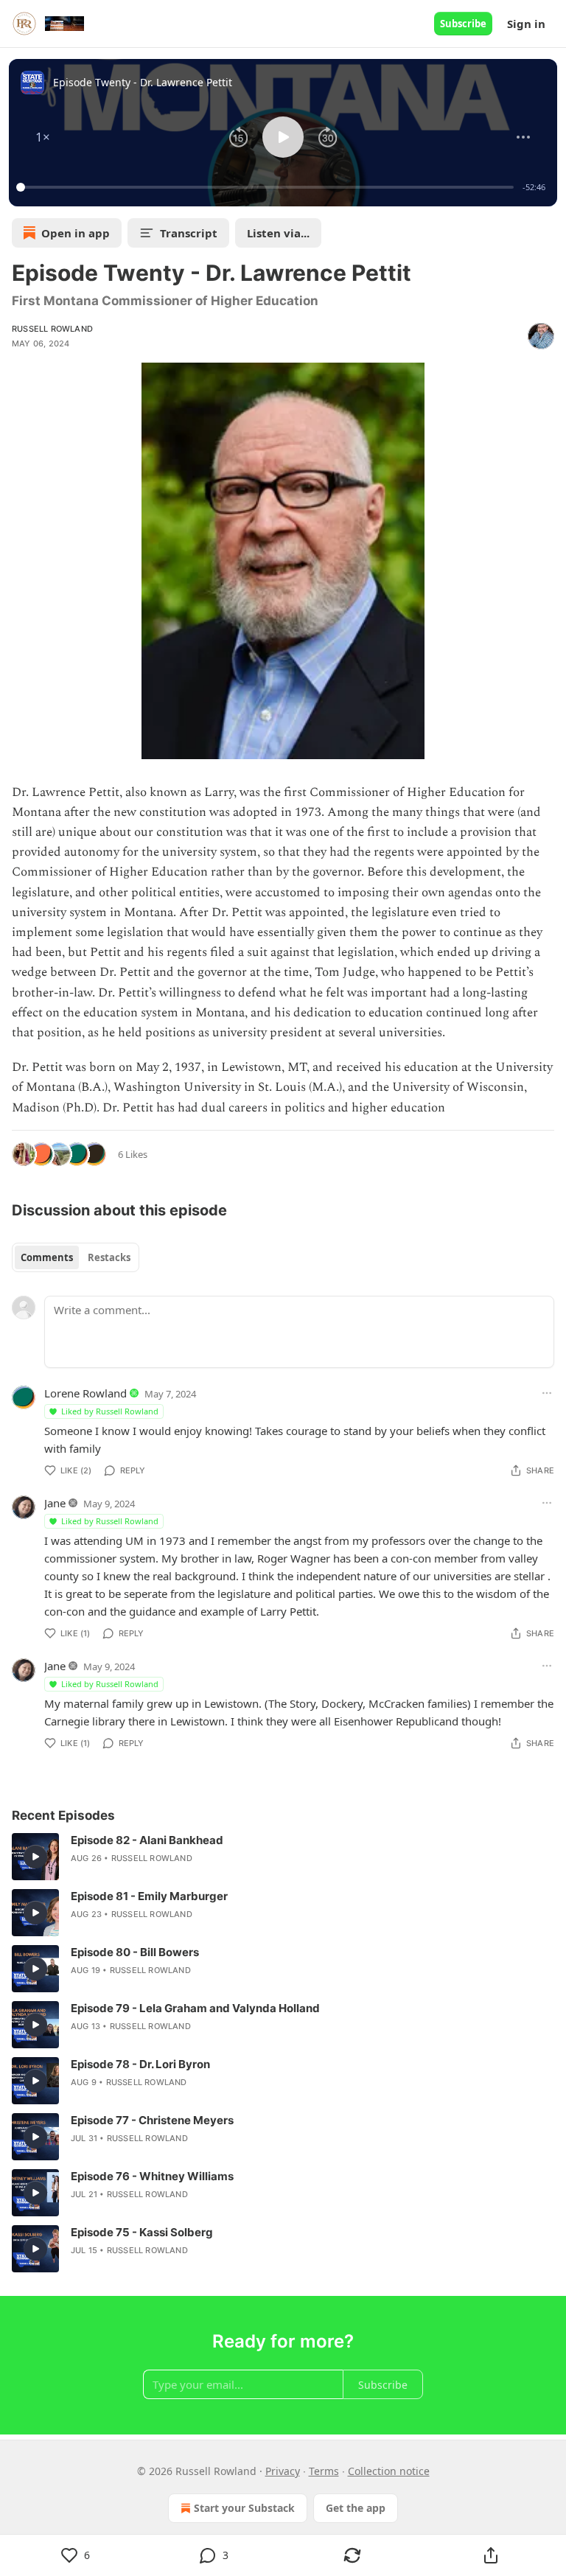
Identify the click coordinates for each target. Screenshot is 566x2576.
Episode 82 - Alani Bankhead (147, 1840)
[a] (35, 1857)
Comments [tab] (47, 1257)
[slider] (267, 187)
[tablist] (76, 1257)
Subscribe (463, 24)
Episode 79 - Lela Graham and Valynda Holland (195, 2008)
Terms (324, 2471)
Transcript (189, 233)
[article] (283, 1857)
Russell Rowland (52, 329)
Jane (55, 1503)
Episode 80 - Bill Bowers (135, 1952)
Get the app (356, 2508)
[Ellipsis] (547, 1393)
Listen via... (278, 233)
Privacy (283, 2471)
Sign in (526, 24)
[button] (43, 137)
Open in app (76, 233)
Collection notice (389, 2471)
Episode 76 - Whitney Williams (152, 2176)
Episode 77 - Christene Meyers (152, 2120)
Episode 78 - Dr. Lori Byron (140, 2064)
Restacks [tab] (109, 1257)
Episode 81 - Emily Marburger (149, 1896)
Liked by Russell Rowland (110, 1411)
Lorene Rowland (85, 1393)
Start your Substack (244, 2508)
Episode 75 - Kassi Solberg (142, 2232)
